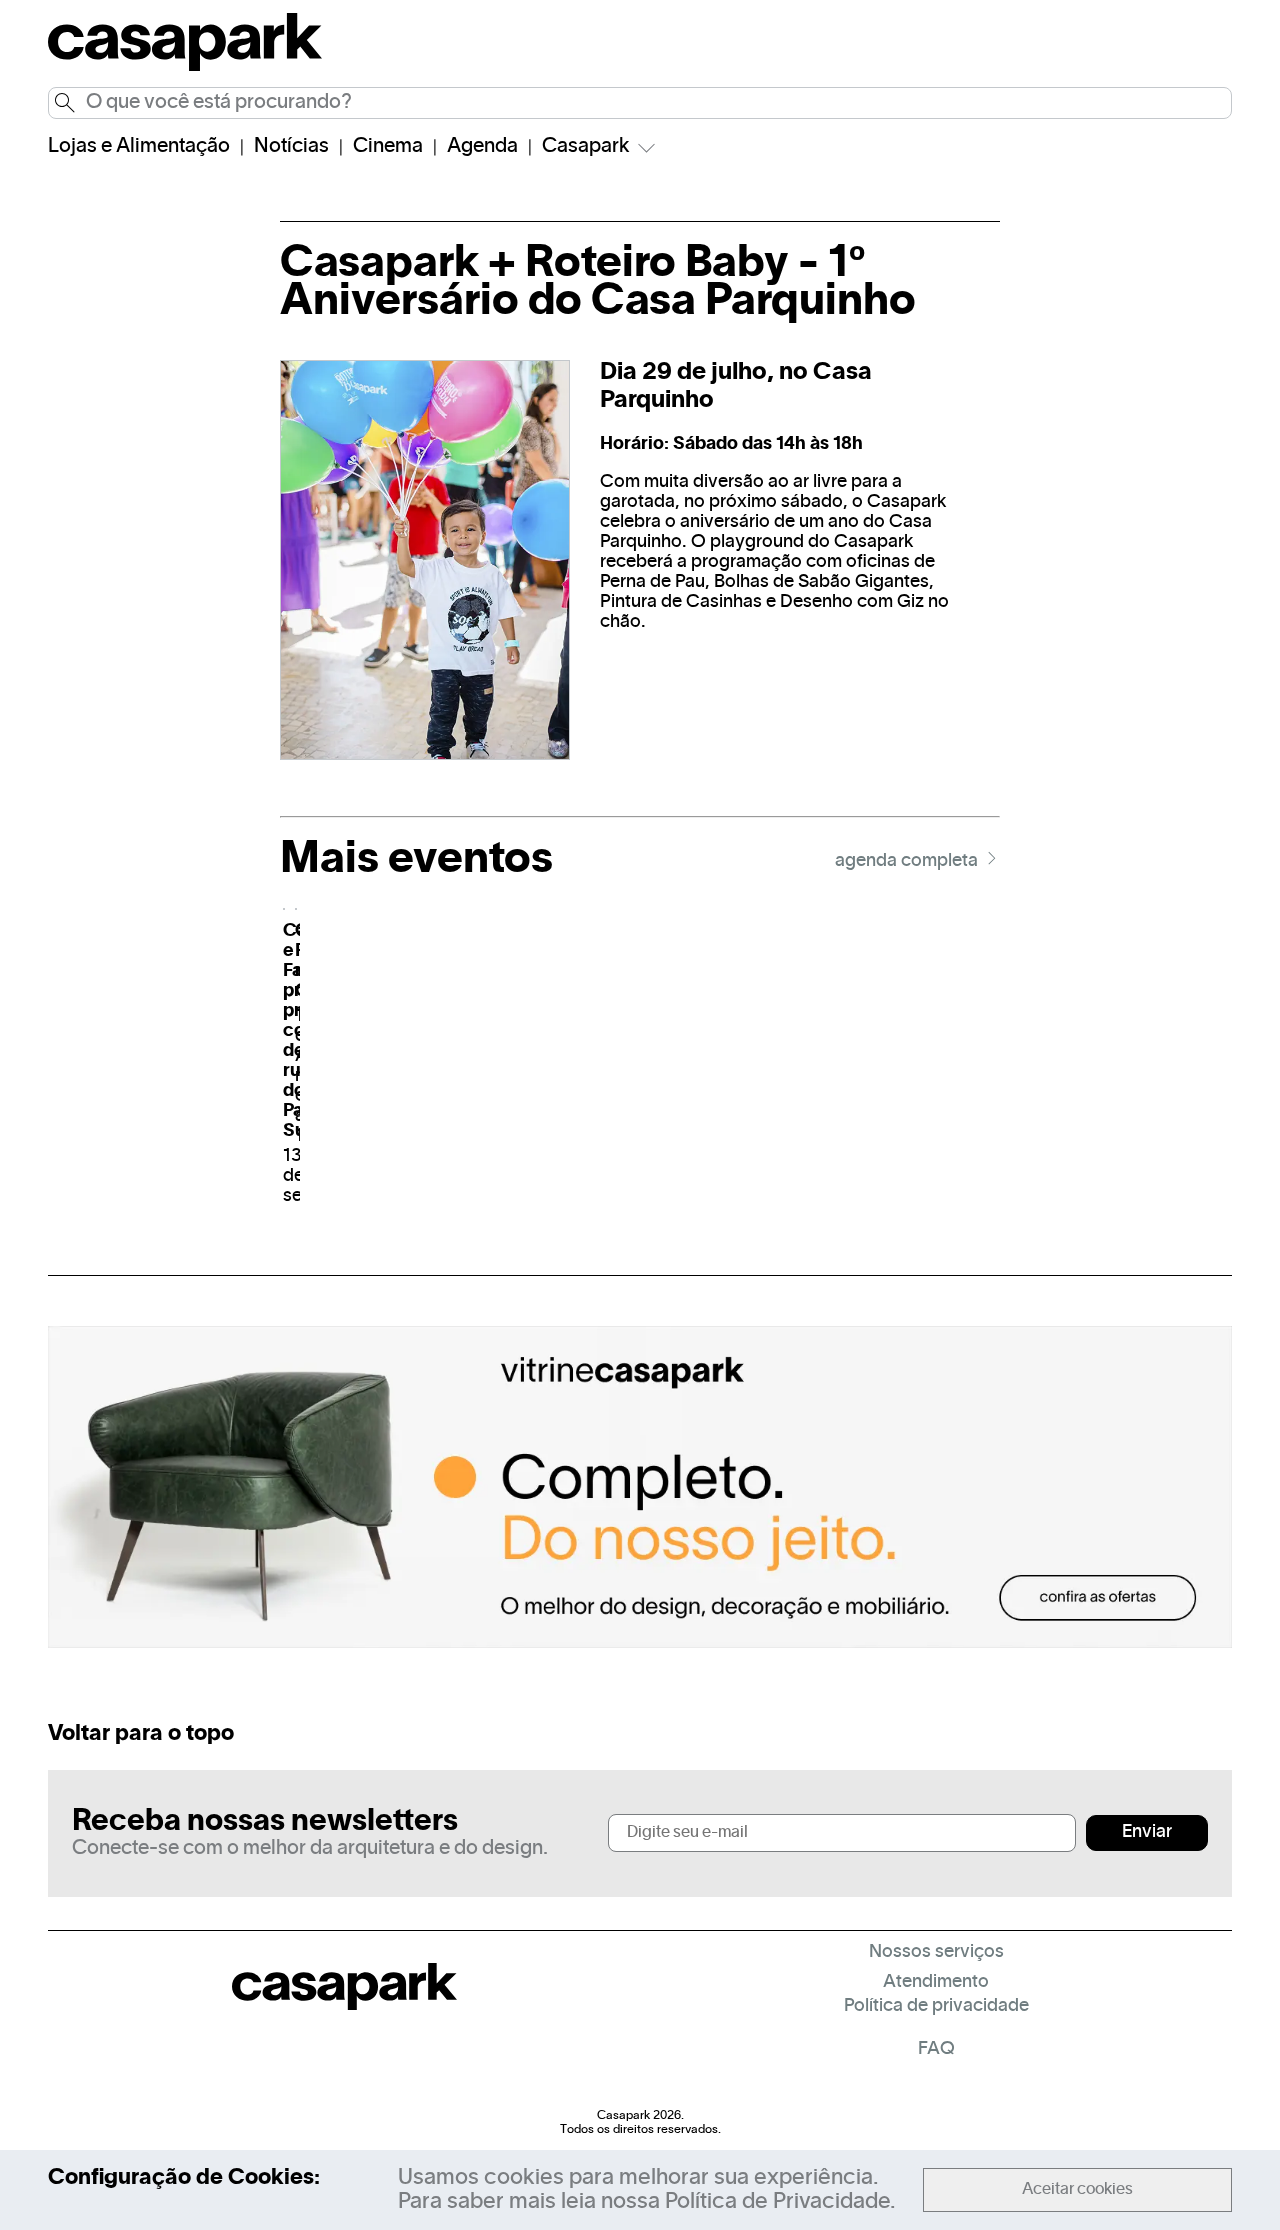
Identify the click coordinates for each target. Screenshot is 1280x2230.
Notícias (291, 147)
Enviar (1147, 1832)
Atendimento (936, 1982)
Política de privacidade (936, 2006)
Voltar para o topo (141, 1734)
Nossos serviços (936, 1952)
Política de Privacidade (777, 2202)
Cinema (388, 147)
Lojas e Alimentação (139, 147)
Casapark (586, 147)
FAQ (936, 2049)
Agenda (482, 147)
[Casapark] (185, 68)
